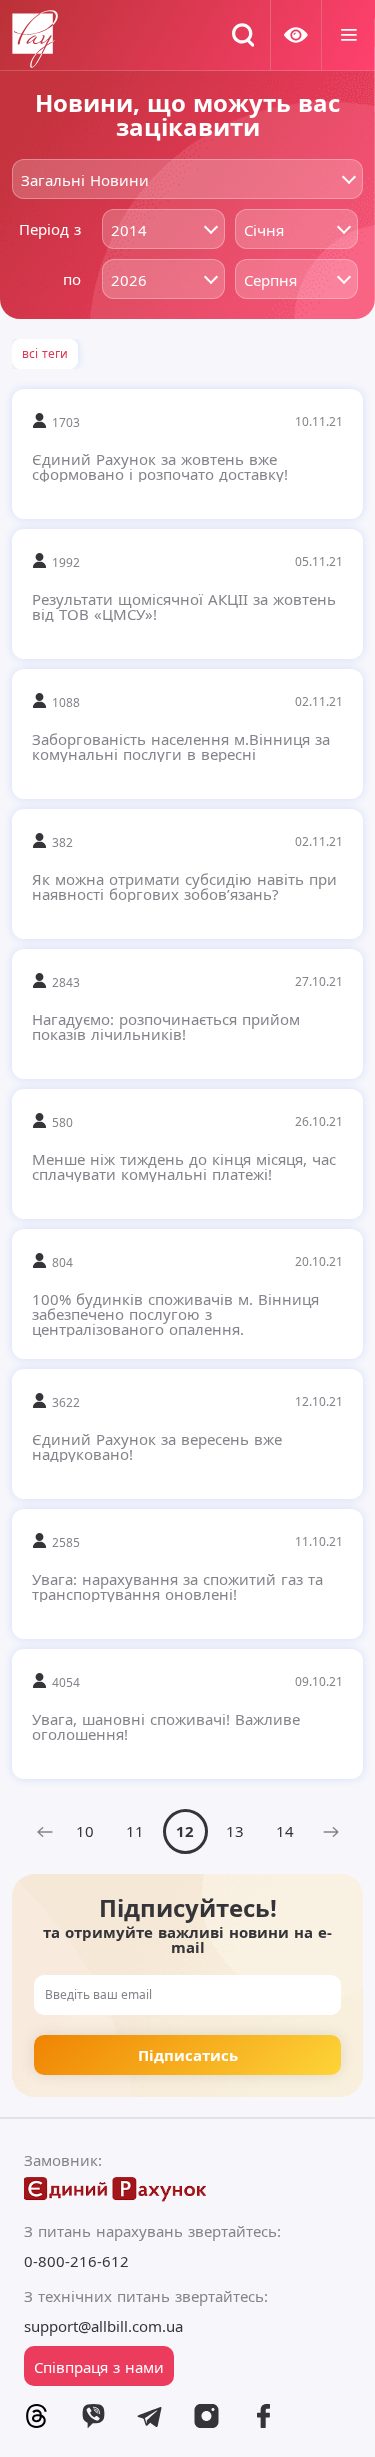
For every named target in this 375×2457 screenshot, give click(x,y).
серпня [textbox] (270, 280)
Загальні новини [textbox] (85, 180)
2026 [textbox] (129, 280)
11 (135, 1831)
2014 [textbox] (129, 230)
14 (285, 1831)
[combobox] (188, 179)
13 (235, 1831)
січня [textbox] (264, 230)
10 (85, 1831)
